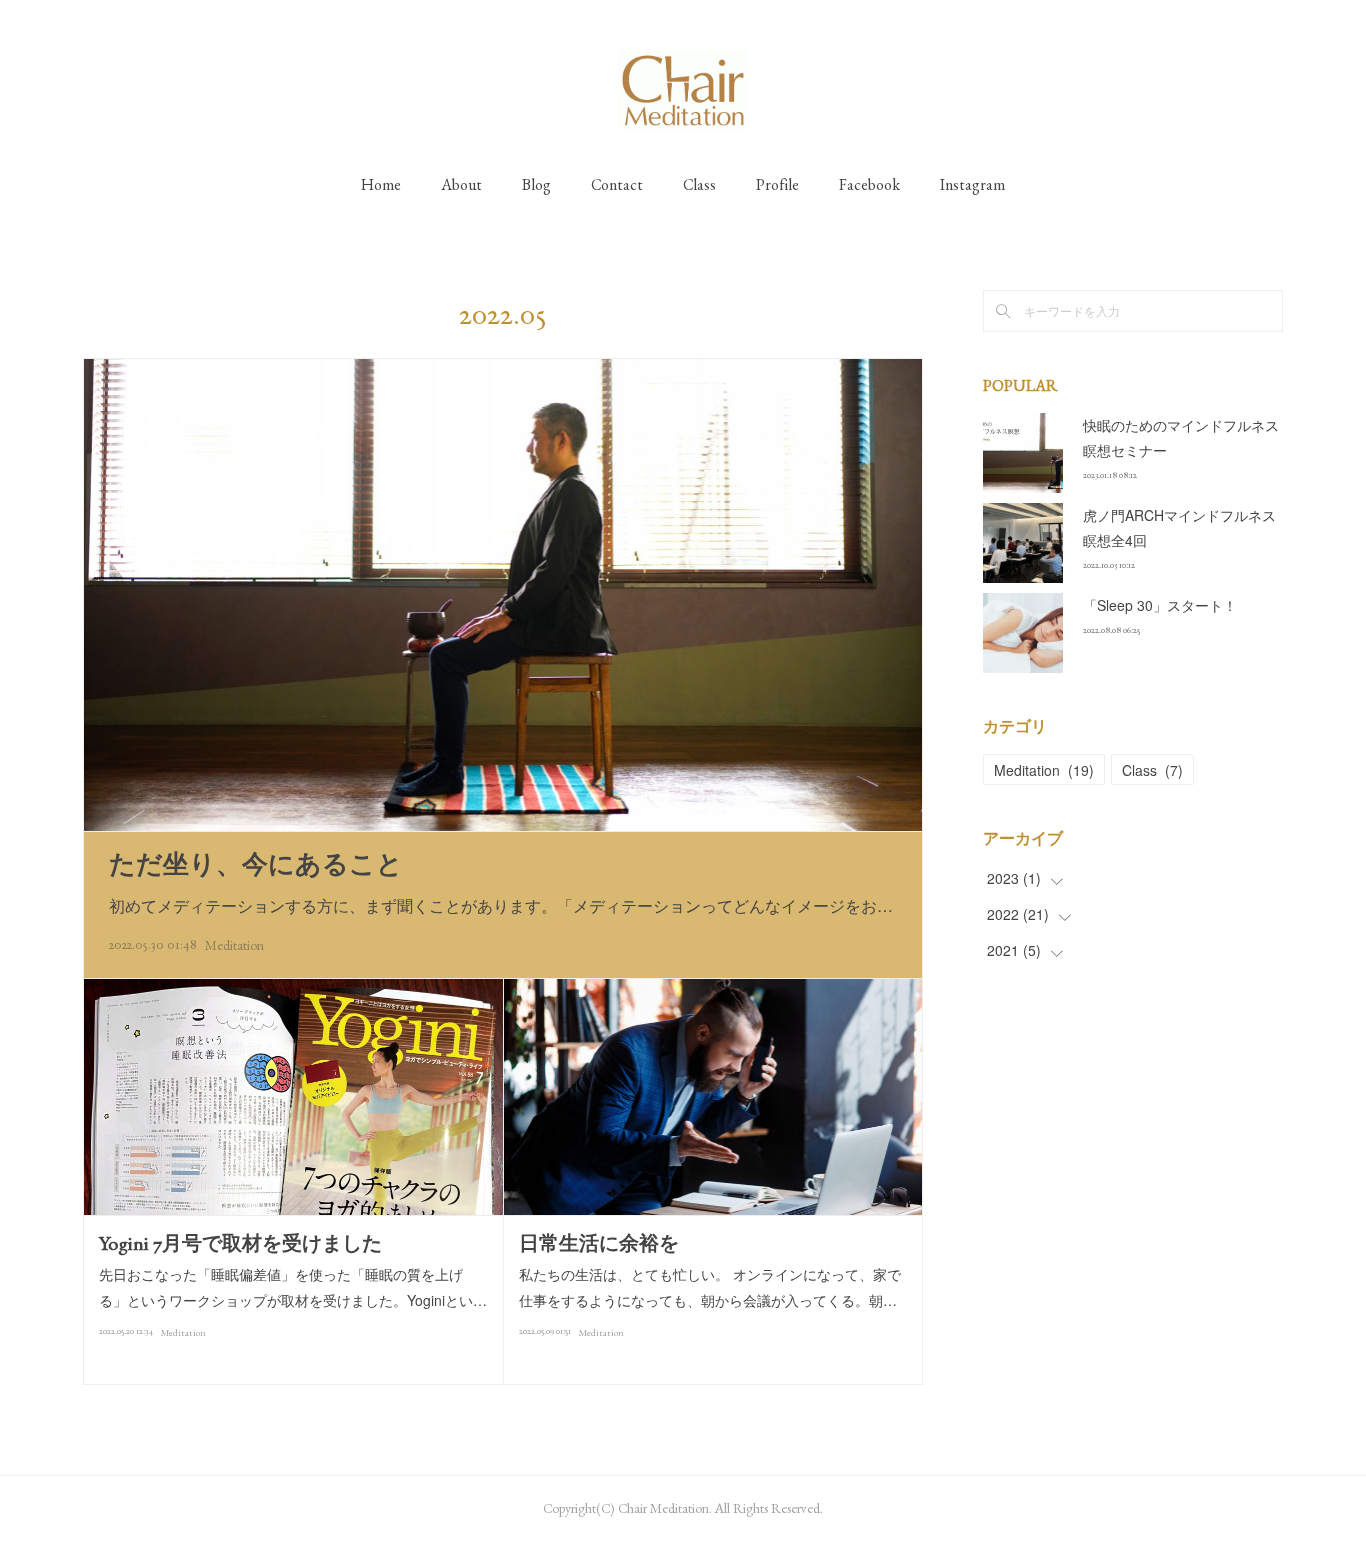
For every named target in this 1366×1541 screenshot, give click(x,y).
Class (699, 184)
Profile (777, 184)
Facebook (869, 184)
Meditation (234, 945)
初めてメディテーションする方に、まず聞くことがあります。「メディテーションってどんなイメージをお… (501, 905)
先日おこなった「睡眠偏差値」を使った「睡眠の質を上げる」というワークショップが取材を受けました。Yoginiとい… (293, 1286)
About (461, 184)
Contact (617, 184)
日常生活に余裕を (599, 1243)
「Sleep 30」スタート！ (1160, 605)
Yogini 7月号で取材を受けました (240, 1243)
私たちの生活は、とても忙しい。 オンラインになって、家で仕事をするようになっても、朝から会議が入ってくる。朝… (710, 1286)
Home (381, 184)
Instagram (972, 184)
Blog (536, 184)
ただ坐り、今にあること (256, 864)
